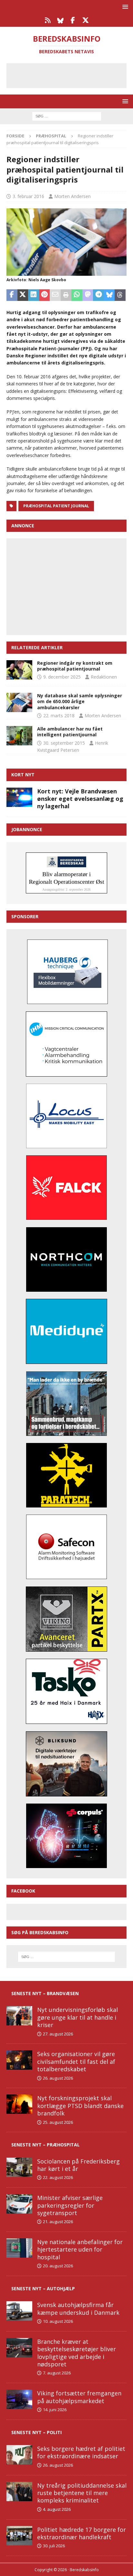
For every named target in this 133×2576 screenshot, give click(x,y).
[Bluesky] (60, 20)
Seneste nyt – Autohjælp (43, 2288)
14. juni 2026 (55, 2410)
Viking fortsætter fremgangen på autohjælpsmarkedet (79, 2397)
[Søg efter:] (67, 116)
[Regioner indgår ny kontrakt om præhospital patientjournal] (19, 670)
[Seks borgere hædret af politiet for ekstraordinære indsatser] (19, 2455)
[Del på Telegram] (98, 295)
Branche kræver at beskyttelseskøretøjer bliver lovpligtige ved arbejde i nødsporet (77, 2353)
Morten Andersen (72, 196)
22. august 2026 (58, 2177)
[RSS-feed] (48, 20)
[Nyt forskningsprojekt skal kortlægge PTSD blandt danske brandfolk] (19, 2104)
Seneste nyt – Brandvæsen (45, 1993)
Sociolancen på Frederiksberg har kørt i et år (78, 2165)
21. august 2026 (58, 2222)
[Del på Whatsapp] (77, 295)
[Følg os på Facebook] (73, 20)
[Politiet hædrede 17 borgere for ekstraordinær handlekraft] (19, 2536)
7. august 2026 (57, 2373)
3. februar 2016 (28, 196)
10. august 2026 (58, 2321)
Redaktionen (104, 677)
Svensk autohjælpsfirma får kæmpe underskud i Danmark (78, 2308)
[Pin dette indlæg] (45, 295)
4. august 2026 (57, 2509)
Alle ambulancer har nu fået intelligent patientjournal (70, 732)
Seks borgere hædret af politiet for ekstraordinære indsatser (81, 2452)
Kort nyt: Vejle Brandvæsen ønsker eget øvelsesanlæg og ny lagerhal (80, 799)
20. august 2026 (58, 2266)
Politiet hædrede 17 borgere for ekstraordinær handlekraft (82, 2533)
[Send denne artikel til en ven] (55, 295)
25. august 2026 (58, 2122)
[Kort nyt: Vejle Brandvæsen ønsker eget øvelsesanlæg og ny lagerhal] (19, 797)
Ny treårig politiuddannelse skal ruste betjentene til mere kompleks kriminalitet (82, 2493)
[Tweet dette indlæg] (23, 295)
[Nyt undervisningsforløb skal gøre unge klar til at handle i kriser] (19, 2016)
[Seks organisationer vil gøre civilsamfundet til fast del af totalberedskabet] (19, 2060)
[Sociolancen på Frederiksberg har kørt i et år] (19, 2167)
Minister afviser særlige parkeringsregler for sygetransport (70, 2205)
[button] (124, 7)
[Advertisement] (71, 75)
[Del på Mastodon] (88, 295)
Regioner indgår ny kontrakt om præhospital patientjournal (75, 666)
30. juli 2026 (54, 2546)
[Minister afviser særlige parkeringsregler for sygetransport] (19, 2204)
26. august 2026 (58, 2078)
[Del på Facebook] (12, 295)
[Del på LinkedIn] (34, 295)
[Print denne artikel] (66, 295)
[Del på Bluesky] (109, 295)
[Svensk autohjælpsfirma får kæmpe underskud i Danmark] (19, 2311)
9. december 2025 (62, 677)
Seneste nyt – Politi (36, 2432)
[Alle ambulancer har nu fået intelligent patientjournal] (19, 736)
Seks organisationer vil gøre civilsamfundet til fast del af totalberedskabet (76, 2061)
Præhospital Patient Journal (56, 506)
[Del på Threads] (120, 295)
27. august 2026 (58, 2034)
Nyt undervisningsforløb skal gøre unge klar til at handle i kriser (77, 2017)
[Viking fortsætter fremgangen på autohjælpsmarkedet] (19, 2399)
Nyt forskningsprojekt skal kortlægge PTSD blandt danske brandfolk (80, 2106)
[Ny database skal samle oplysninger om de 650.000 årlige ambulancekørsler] (19, 702)
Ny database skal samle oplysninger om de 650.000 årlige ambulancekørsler (80, 701)
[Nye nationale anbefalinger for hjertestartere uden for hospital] (19, 2248)
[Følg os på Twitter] (85, 20)
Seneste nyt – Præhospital (46, 2145)
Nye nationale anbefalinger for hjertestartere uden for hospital (80, 2249)
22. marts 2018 (59, 716)
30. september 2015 (64, 743)
